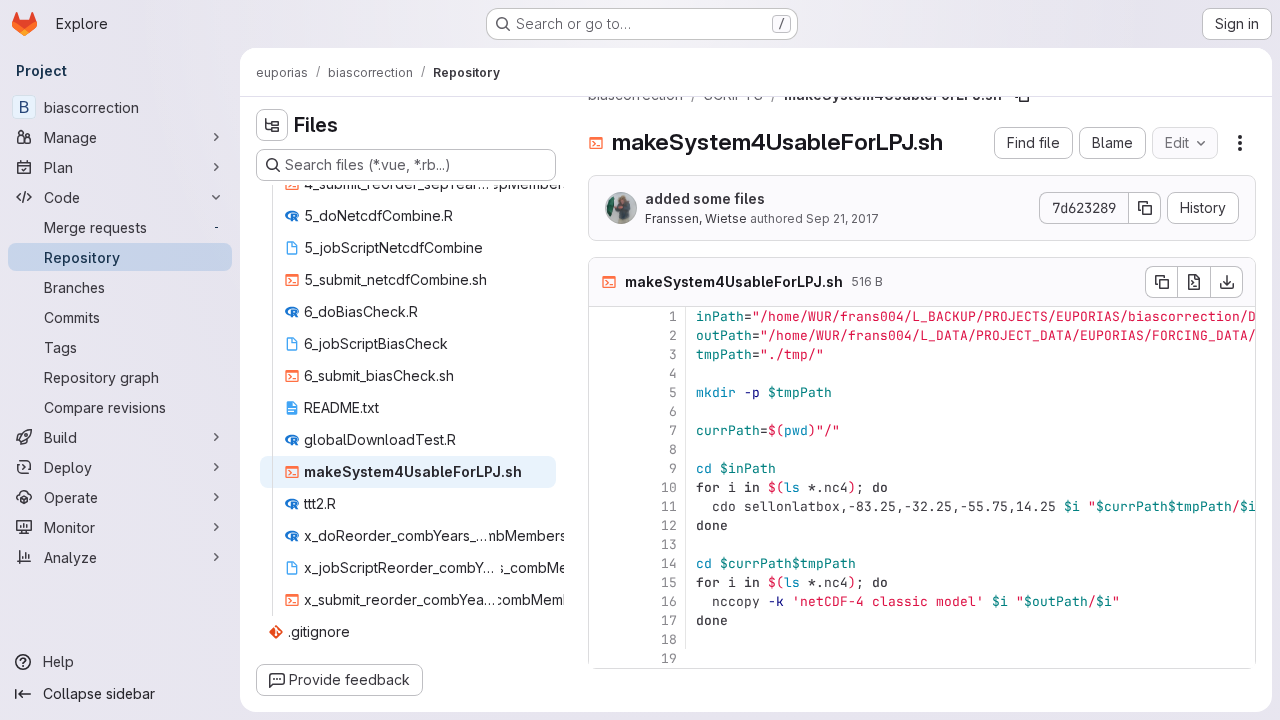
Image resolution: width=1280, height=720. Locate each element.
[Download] (1227, 282)
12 (669, 525)
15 (669, 582)
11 (669, 506)
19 (669, 658)
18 (669, 639)
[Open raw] (1194, 282)
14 (669, 563)
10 (669, 487)
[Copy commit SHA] (1145, 208)
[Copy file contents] (1161, 282)
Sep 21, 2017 (842, 218)
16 (669, 601)
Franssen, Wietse (696, 218)
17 (669, 620)
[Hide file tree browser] (272, 125)
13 (669, 544)
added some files (705, 198)
